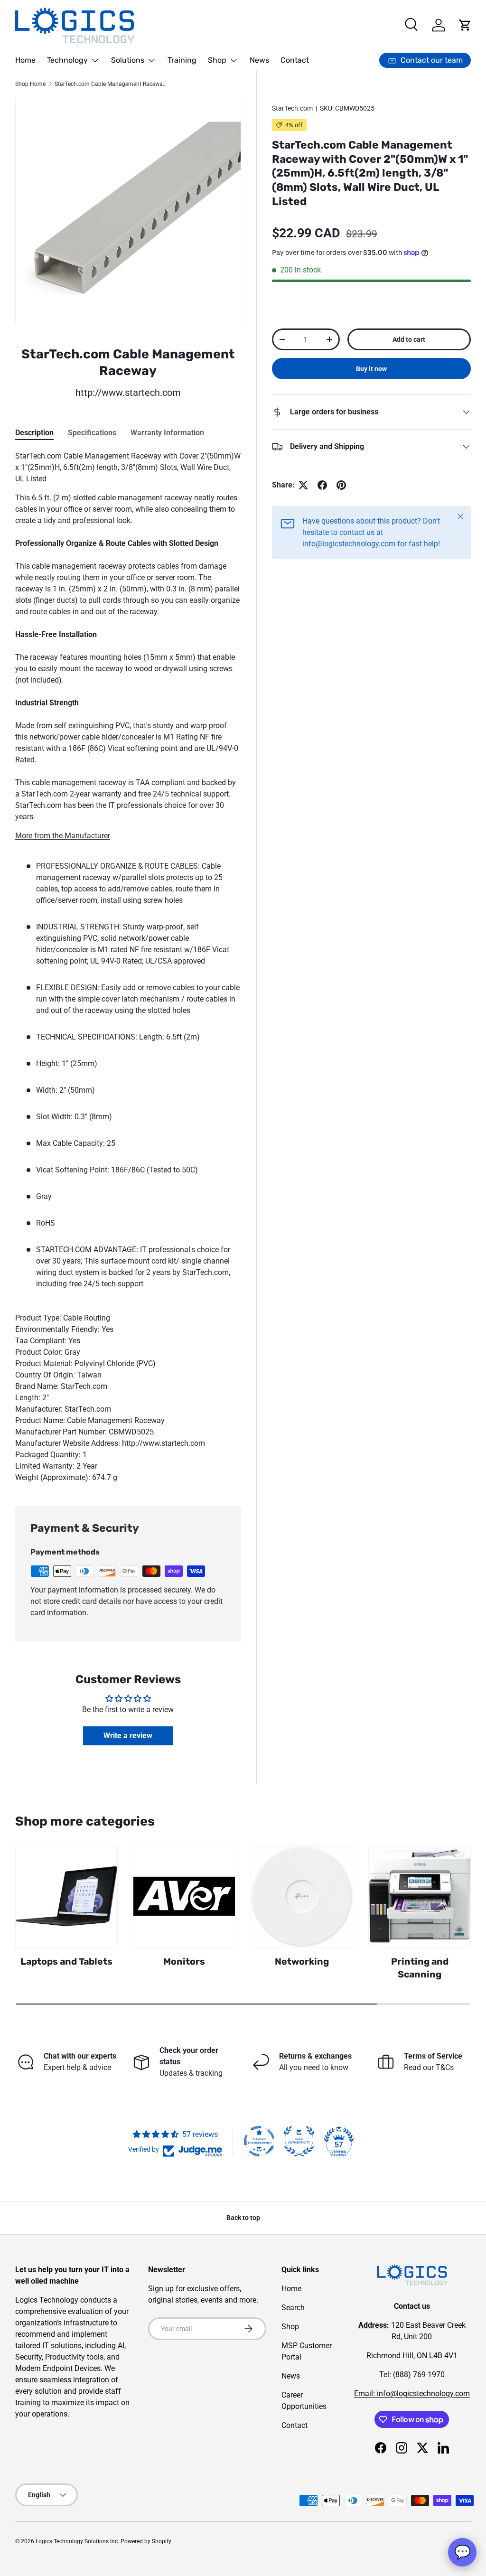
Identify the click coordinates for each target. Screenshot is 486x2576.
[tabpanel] (128, 967)
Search (293, 2308)
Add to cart (409, 339)
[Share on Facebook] (322, 485)
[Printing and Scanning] (420, 1896)
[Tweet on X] (303, 485)
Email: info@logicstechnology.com (412, 2393)
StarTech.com (292, 108)
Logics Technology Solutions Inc (77, 2541)
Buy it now (371, 369)
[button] (465, 25)
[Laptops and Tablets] (66, 1896)
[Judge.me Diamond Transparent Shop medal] (259, 2141)
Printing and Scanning (420, 1968)
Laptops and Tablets (66, 1962)
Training (182, 60)
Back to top (243, 2218)
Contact (295, 60)
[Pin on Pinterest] (341, 485)
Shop (290, 2327)
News (259, 60)
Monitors (184, 1962)
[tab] (34, 433)
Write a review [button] (128, 1736)
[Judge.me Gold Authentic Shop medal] (299, 2141)
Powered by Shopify (146, 2541)
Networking (302, 1962)
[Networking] (302, 1896)
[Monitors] (184, 1896)
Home (25, 60)
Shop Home (30, 84)
